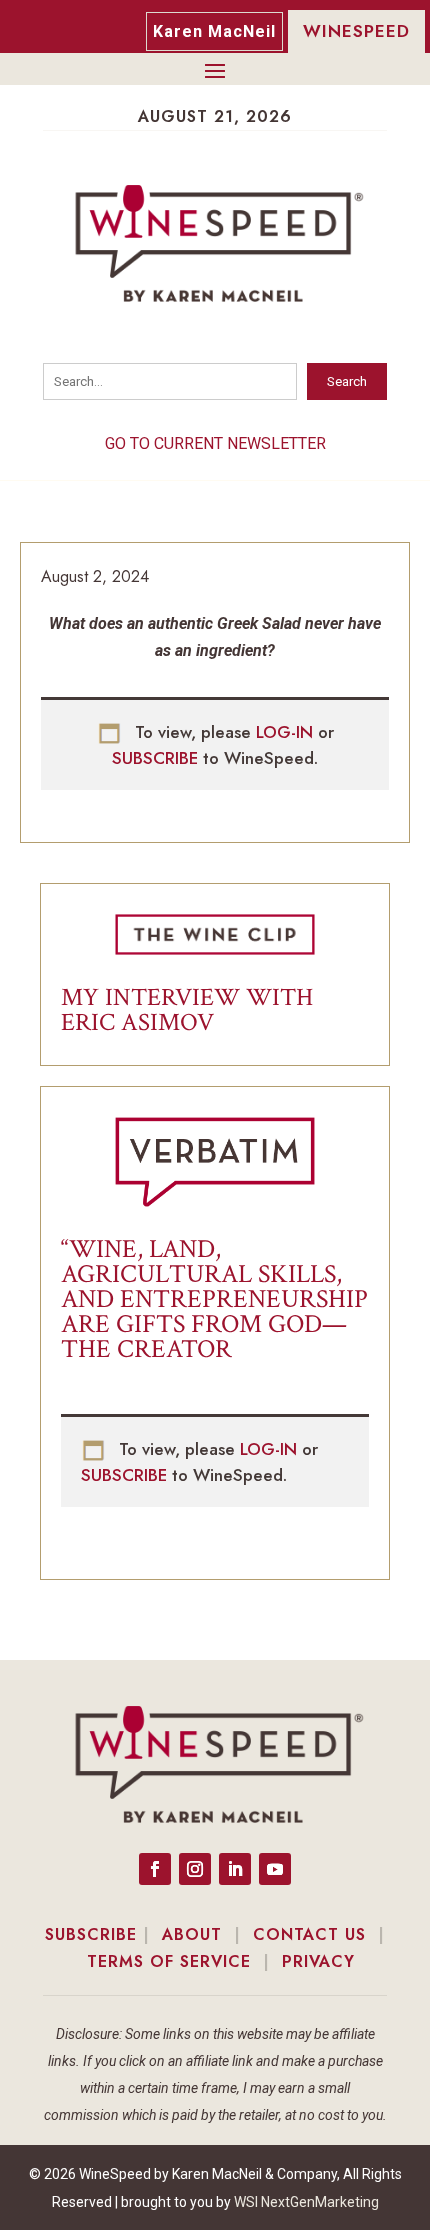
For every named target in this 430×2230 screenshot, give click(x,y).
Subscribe (91, 1934)
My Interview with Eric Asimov (187, 1010)
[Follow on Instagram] (195, 1869)
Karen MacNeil (214, 31)
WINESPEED (356, 31)
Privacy (318, 1961)
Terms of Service (169, 1961)
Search (347, 381)
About (192, 1934)
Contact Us (309, 1934)
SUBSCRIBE (157, 758)
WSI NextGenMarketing (306, 2202)
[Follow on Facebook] (155, 1869)
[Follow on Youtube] (275, 1869)
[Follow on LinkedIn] (235, 1869)
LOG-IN (287, 732)
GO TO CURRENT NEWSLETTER (215, 443)
